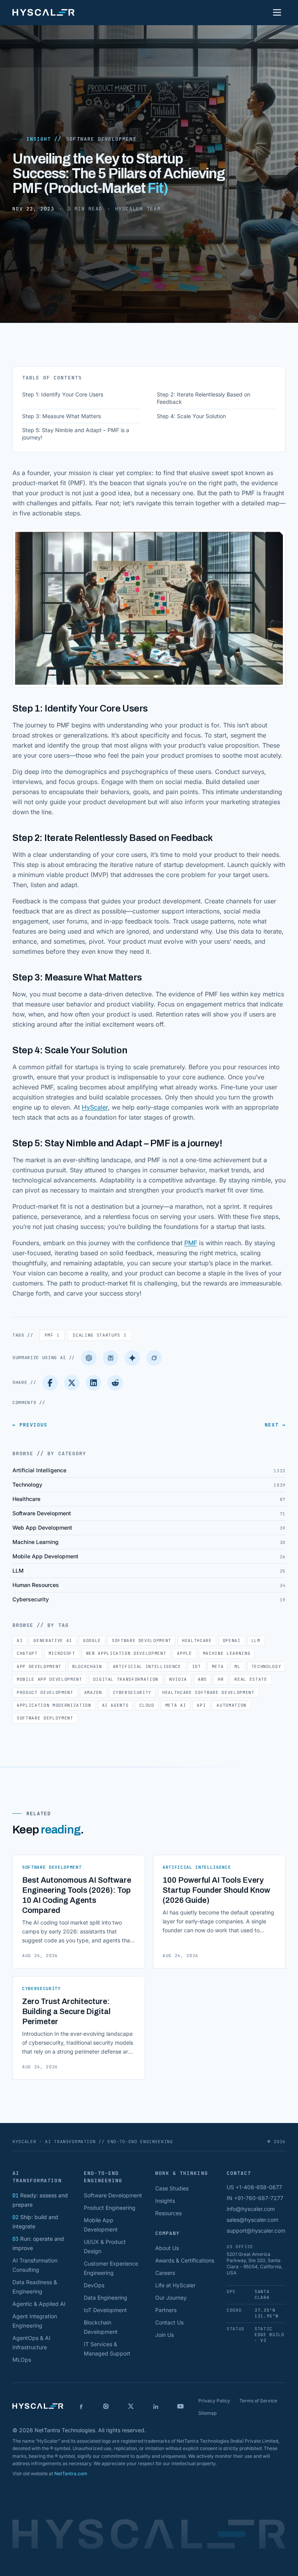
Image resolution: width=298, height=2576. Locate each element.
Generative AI (53, 1640)
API (201, 1705)
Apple (184, 1653)
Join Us (165, 2335)
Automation (231, 1705)
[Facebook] (50, 1383)
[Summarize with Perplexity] (111, 1358)
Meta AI (176, 1705)
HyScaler (95, 1107)
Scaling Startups (99, 1335)
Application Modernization (54, 1705)
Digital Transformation (126, 1679)
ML (237, 1666)
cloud (147, 1705)
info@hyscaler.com (251, 2209)
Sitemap (207, 2413)
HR (221, 1679)
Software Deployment (45, 1718)
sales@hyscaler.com (252, 2220)
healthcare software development (208, 1692)
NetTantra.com (71, 2473)
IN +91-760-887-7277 (255, 2198)
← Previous (30, 1425)
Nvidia (178, 1679)
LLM (256, 1640)
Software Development (101, 139)
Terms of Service (258, 2401)
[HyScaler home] (43, 12)
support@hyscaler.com (256, 2231)
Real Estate (251, 1679)
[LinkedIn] (94, 1383)
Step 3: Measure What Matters (62, 416)
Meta (218, 1666)
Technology (266, 1666)
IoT (197, 1666)
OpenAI (232, 1640)
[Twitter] (72, 1383)
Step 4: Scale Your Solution (191, 416)
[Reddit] (115, 1383)
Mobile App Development (49, 1679)
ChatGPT (27, 1653)
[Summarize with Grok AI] (154, 1358)
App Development (39, 1666)
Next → (275, 1425)
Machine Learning (227, 1653)
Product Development (45, 1692)
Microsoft (62, 1653)
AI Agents (115, 1705)
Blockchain (87, 1666)
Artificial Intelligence (147, 1666)
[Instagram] (106, 2406)
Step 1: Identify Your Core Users (63, 394)
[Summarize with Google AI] (132, 1358)
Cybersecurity (132, 1692)
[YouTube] (180, 2406)
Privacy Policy (214, 2401)
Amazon (93, 1692)
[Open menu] (277, 12)
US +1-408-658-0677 (254, 2187)
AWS (202, 1679)
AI (20, 1640)
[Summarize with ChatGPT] (89, 1358)
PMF (191, 1243)
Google (92, 1640)
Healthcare (197, 1640)
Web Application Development (126, 1653)
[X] (131, 2406)
